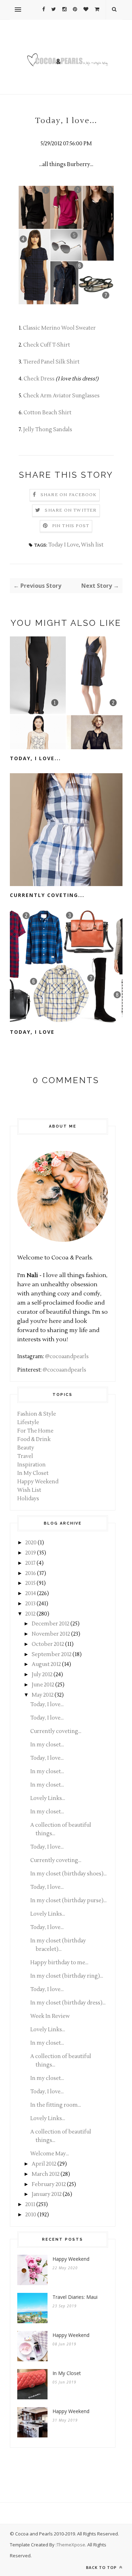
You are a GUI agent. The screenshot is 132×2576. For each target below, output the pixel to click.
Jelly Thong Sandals (48, 430)
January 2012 (47, 2194)
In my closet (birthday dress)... (68, 2003)
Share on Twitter (71, 510)
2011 (30, 2205)
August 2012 (46, 1664)
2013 (30, 1604)
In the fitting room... (56, 2105)
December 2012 (51, 1624)
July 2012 (42, 1675)
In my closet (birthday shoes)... (68, 1874)
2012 (30, 1614)
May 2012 (43, 1695)
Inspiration (32, 1465)
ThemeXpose (71, 2545)
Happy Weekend (38, 1482)
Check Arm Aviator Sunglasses (61, 396)
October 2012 (48, 1644)
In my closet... (47, 1745)
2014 (31, 1594)
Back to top (102, 2567)
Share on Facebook (68, 495)
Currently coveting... (47, 895)
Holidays (28, 1499)
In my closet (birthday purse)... (68, 1901)
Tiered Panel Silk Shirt (51, 362)
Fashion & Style (37, 1414)
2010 (31, 2215)
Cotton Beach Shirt (48, 413)
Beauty (26, 1448)
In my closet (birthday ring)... (67, 1976)
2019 (31, 1553)
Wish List (29, 1490)
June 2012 (43, 1685)
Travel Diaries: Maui (75, 2297)
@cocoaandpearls (67, 1357)
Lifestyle (28, 1423)
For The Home (35, 1431)
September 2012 (52, 1655)
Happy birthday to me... (59, 1963)
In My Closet (33, 1473)
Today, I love (32, 1032)
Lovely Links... (48, 1798)
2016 (31, 1573)
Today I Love (64, 545)
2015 (30, 1583)
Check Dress (39, 379)
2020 (31, 1543)
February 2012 (49, 2184)
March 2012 (46, 2174)
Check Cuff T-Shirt (47, 345)
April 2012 (44, 2164)
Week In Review (50, 2016)
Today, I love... (35, 758)
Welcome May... (50, 2154)
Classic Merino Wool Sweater (59, 328)
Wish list (92, 545)
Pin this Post (71, 526)
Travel (25, 1456)
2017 (30, 1563)
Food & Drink (34, 1439)
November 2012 (51, 1634)
